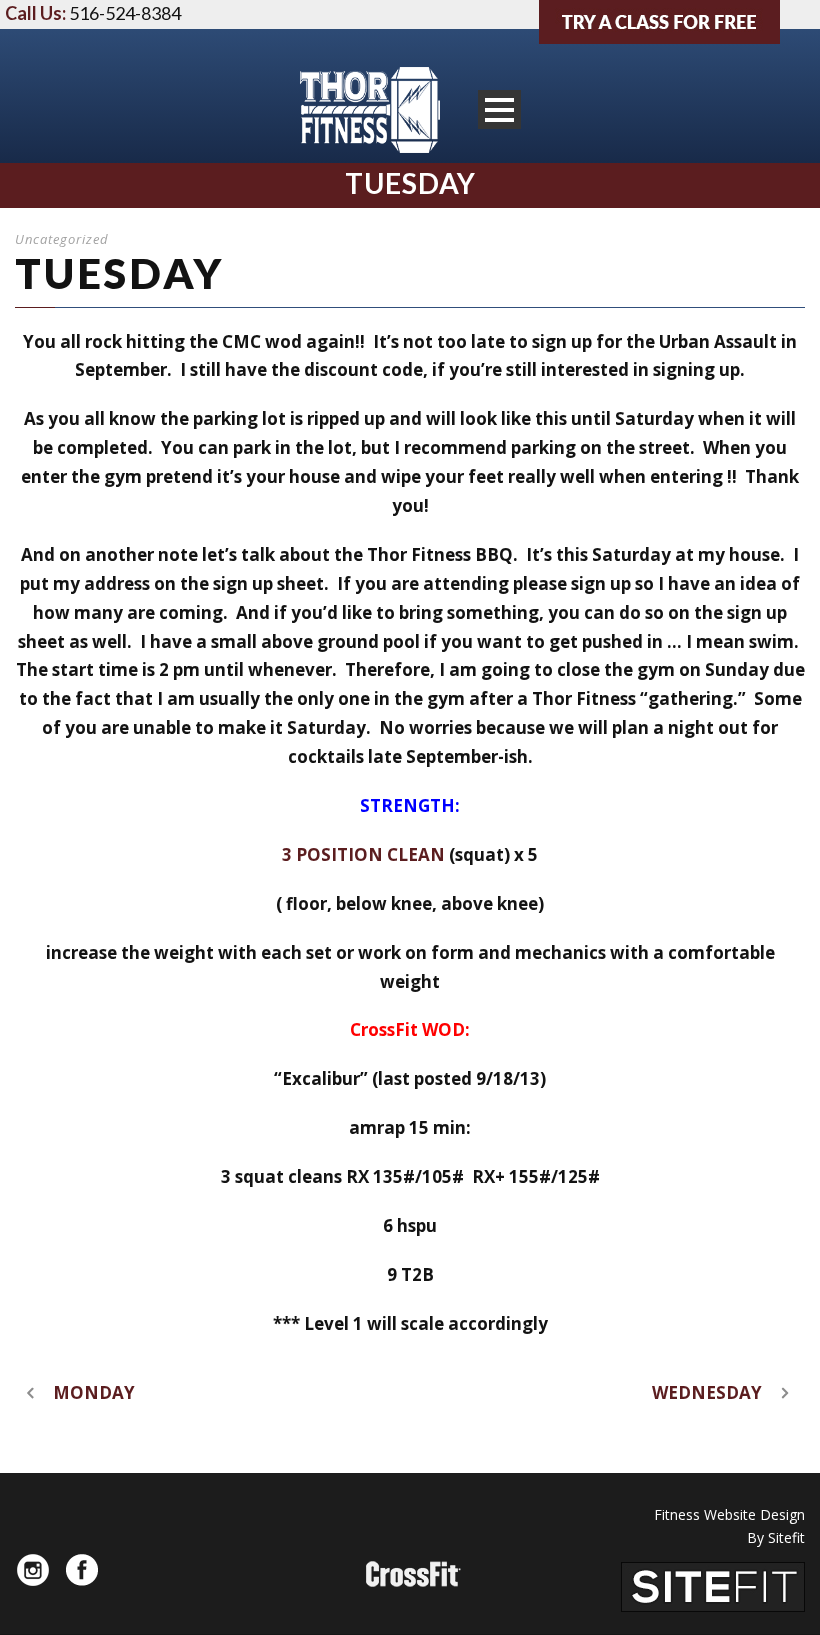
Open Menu (499, 109)
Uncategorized (62, 239)
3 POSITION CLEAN (365, 854)
